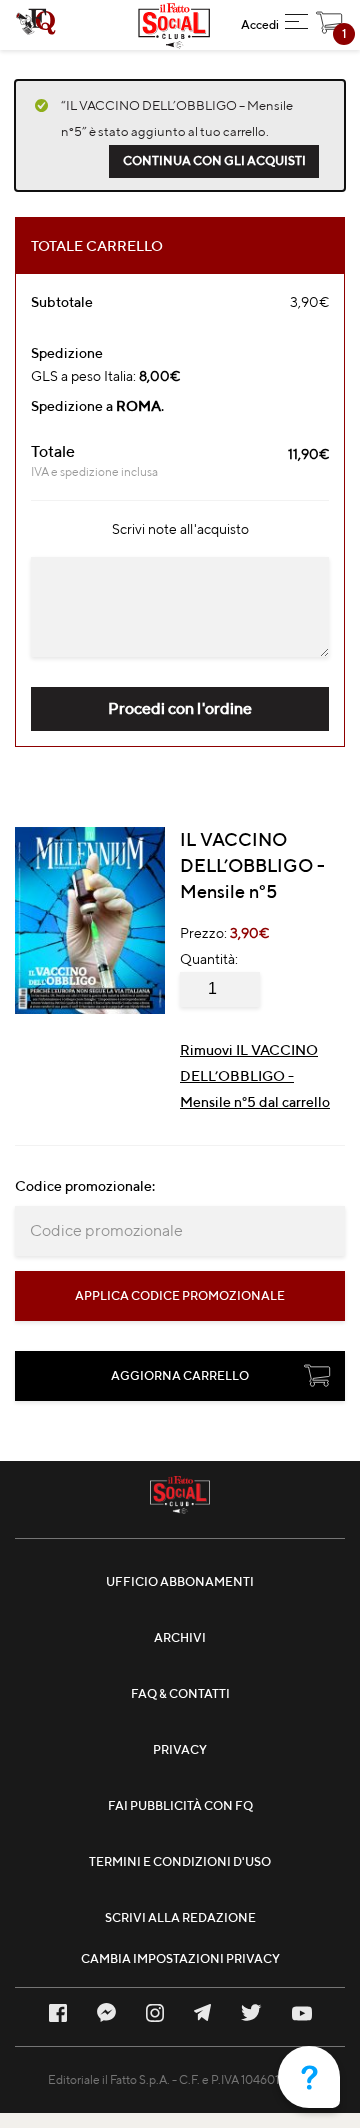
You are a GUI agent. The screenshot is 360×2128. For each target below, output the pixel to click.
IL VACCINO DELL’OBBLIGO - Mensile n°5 (252, 865)
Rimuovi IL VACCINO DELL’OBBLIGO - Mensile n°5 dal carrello (255, 1076)
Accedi (260, 24)
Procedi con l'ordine (180, 708)
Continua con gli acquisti (214, 160)
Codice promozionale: (85, 1186)
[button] (296, 25)
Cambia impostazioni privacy (180, 1958)
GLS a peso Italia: (105, 376)
